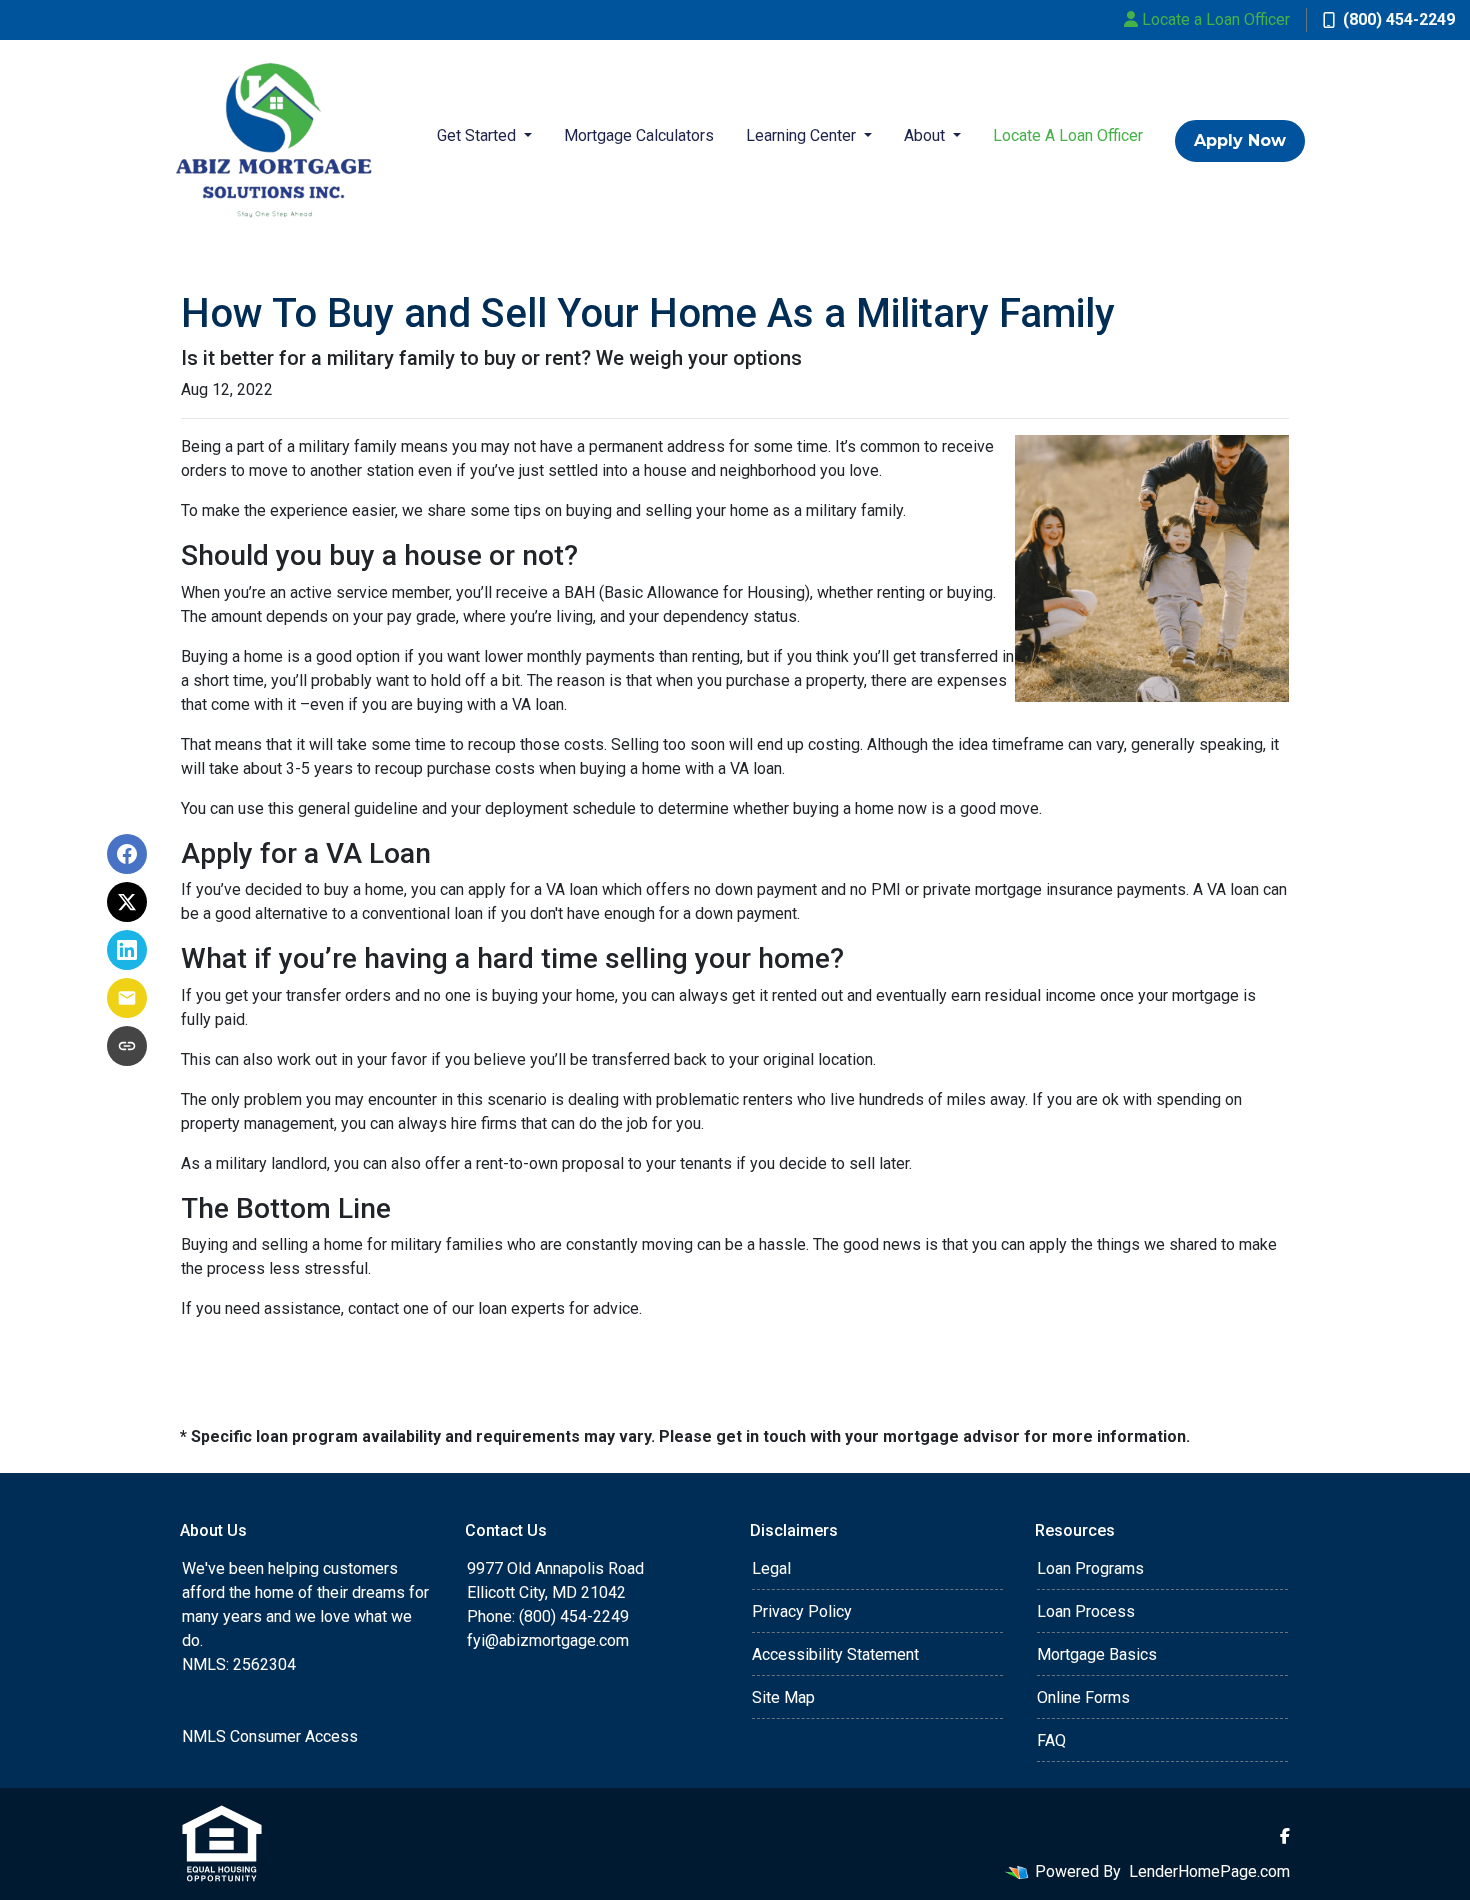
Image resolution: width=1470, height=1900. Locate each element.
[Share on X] (127, 902)
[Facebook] (1285, 1836)
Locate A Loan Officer (1068, 135)
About (926, 135)
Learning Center (803, 135)
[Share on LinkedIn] (127, 950)
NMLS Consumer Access (270, 1736)
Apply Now (1240, 140)
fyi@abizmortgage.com (548, 1640)
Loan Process (1086, 1611)
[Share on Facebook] (127, 854)
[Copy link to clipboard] (127, 1046)
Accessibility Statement (835, 1654)
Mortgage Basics (1097, 1654)
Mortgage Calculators (639, 135)
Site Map (783, 1697)
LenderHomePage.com (1209, 1871)
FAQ (1051, 1740)
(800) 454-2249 (1399, 19)
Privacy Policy (802, 1611)
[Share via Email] (127, 998)
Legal (771, 1568)
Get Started (478, 135)
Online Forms (1083, 1697)
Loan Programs (1090, 1568)
